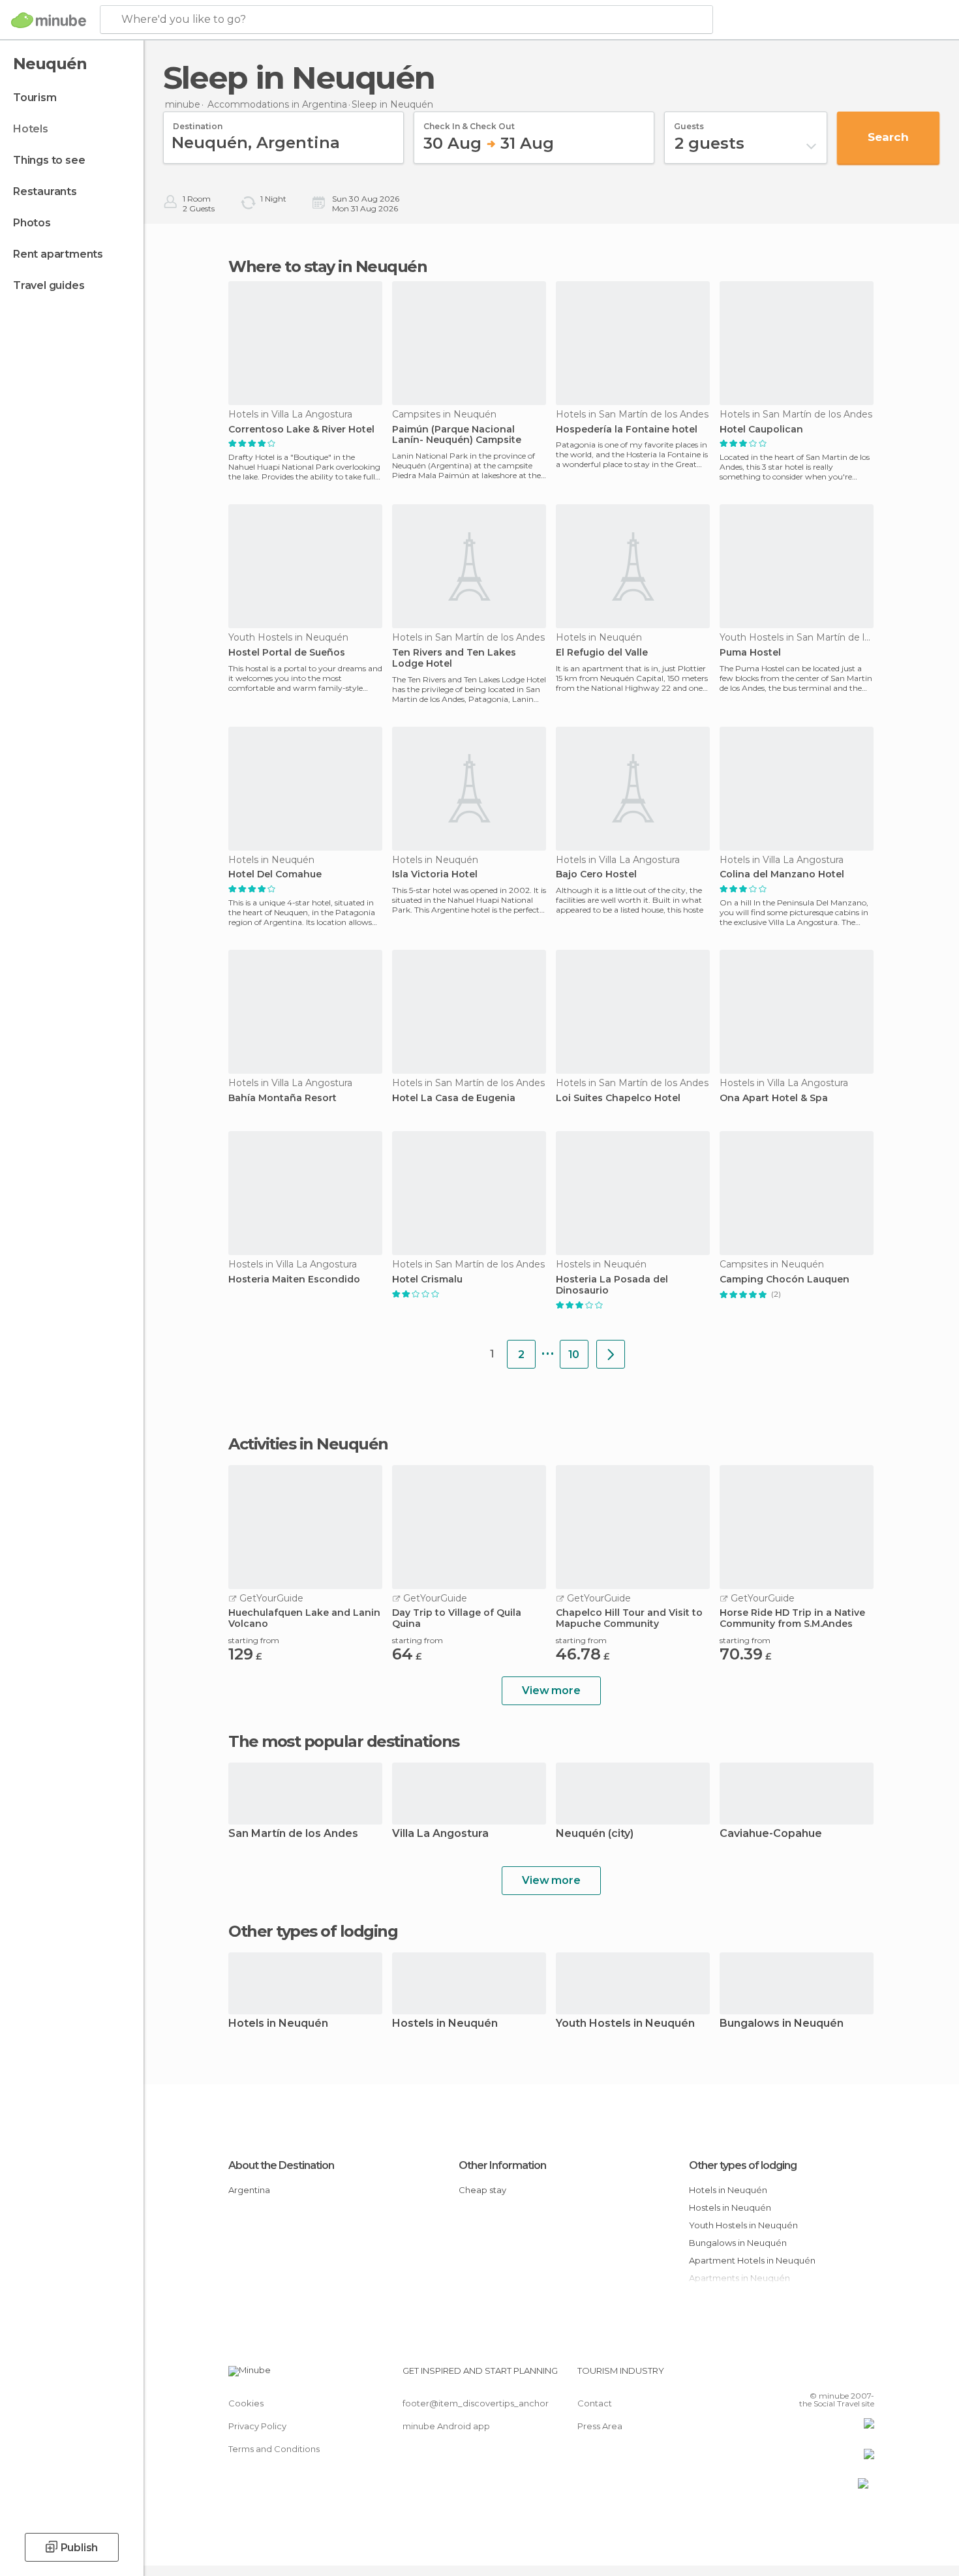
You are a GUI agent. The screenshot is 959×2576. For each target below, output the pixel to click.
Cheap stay (482, 2190)
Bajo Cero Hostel (596, 874)
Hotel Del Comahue (275, 874)
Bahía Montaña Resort (282, 1098)
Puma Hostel (750, 653)
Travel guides (49, 285)
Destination (198, 122)
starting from (254, 1640)
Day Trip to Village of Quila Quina (457, 1618)
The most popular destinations (344, 1742)
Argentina (249, 2190)
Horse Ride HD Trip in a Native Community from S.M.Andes (792, 1618)
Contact (595, 2403)
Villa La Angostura (440, 1834)
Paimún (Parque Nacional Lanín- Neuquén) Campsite (457, 435)
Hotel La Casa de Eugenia (454, 1098)
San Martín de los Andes (293, 1834)
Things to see (49, 160)
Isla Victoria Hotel (435, 874)
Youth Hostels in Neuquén (625, 2024)
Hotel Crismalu (427, 1280)
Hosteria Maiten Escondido (294, 1280)
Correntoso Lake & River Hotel (301, 430)
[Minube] (49, 20)
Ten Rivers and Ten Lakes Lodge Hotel (454, 658)
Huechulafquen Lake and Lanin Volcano (304, 1618)
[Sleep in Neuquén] (611, 1354)
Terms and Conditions (274, 2449)
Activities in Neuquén (308, 1444)
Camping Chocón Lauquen (784, 1280)
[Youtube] (864, 2376)
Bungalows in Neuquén (782, 2024)
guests (689, 122)
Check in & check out (469, 122)
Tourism (35, 98)
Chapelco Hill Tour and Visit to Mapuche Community (629, 1618)
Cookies (246, 2403)
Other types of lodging (743, 2165)
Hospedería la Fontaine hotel (627, 430)
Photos (32, 223)
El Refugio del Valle (602, 653)
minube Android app (446, 2426)
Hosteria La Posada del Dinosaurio (612, 1285)
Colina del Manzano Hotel (782, 874)
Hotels (31, 129)
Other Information (502, 2165)
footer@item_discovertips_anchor (476, 2403)
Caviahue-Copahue (771, 1834)
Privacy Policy (257, 2426)
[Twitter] (821, 2376)
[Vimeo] (843, 2376)
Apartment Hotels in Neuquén (752, 2260)
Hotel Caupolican (761, 430)
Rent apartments (58, 254)
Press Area (600, 2426)
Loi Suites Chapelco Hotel (618, 1098)
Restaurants (45, 191)
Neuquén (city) (595, 1834)
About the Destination (281, 2165)
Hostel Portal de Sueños (287, 653)
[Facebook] (800, 2376)
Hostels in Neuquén (445, 2024)
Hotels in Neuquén (278, 2024)
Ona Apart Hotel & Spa (774, 1098)
